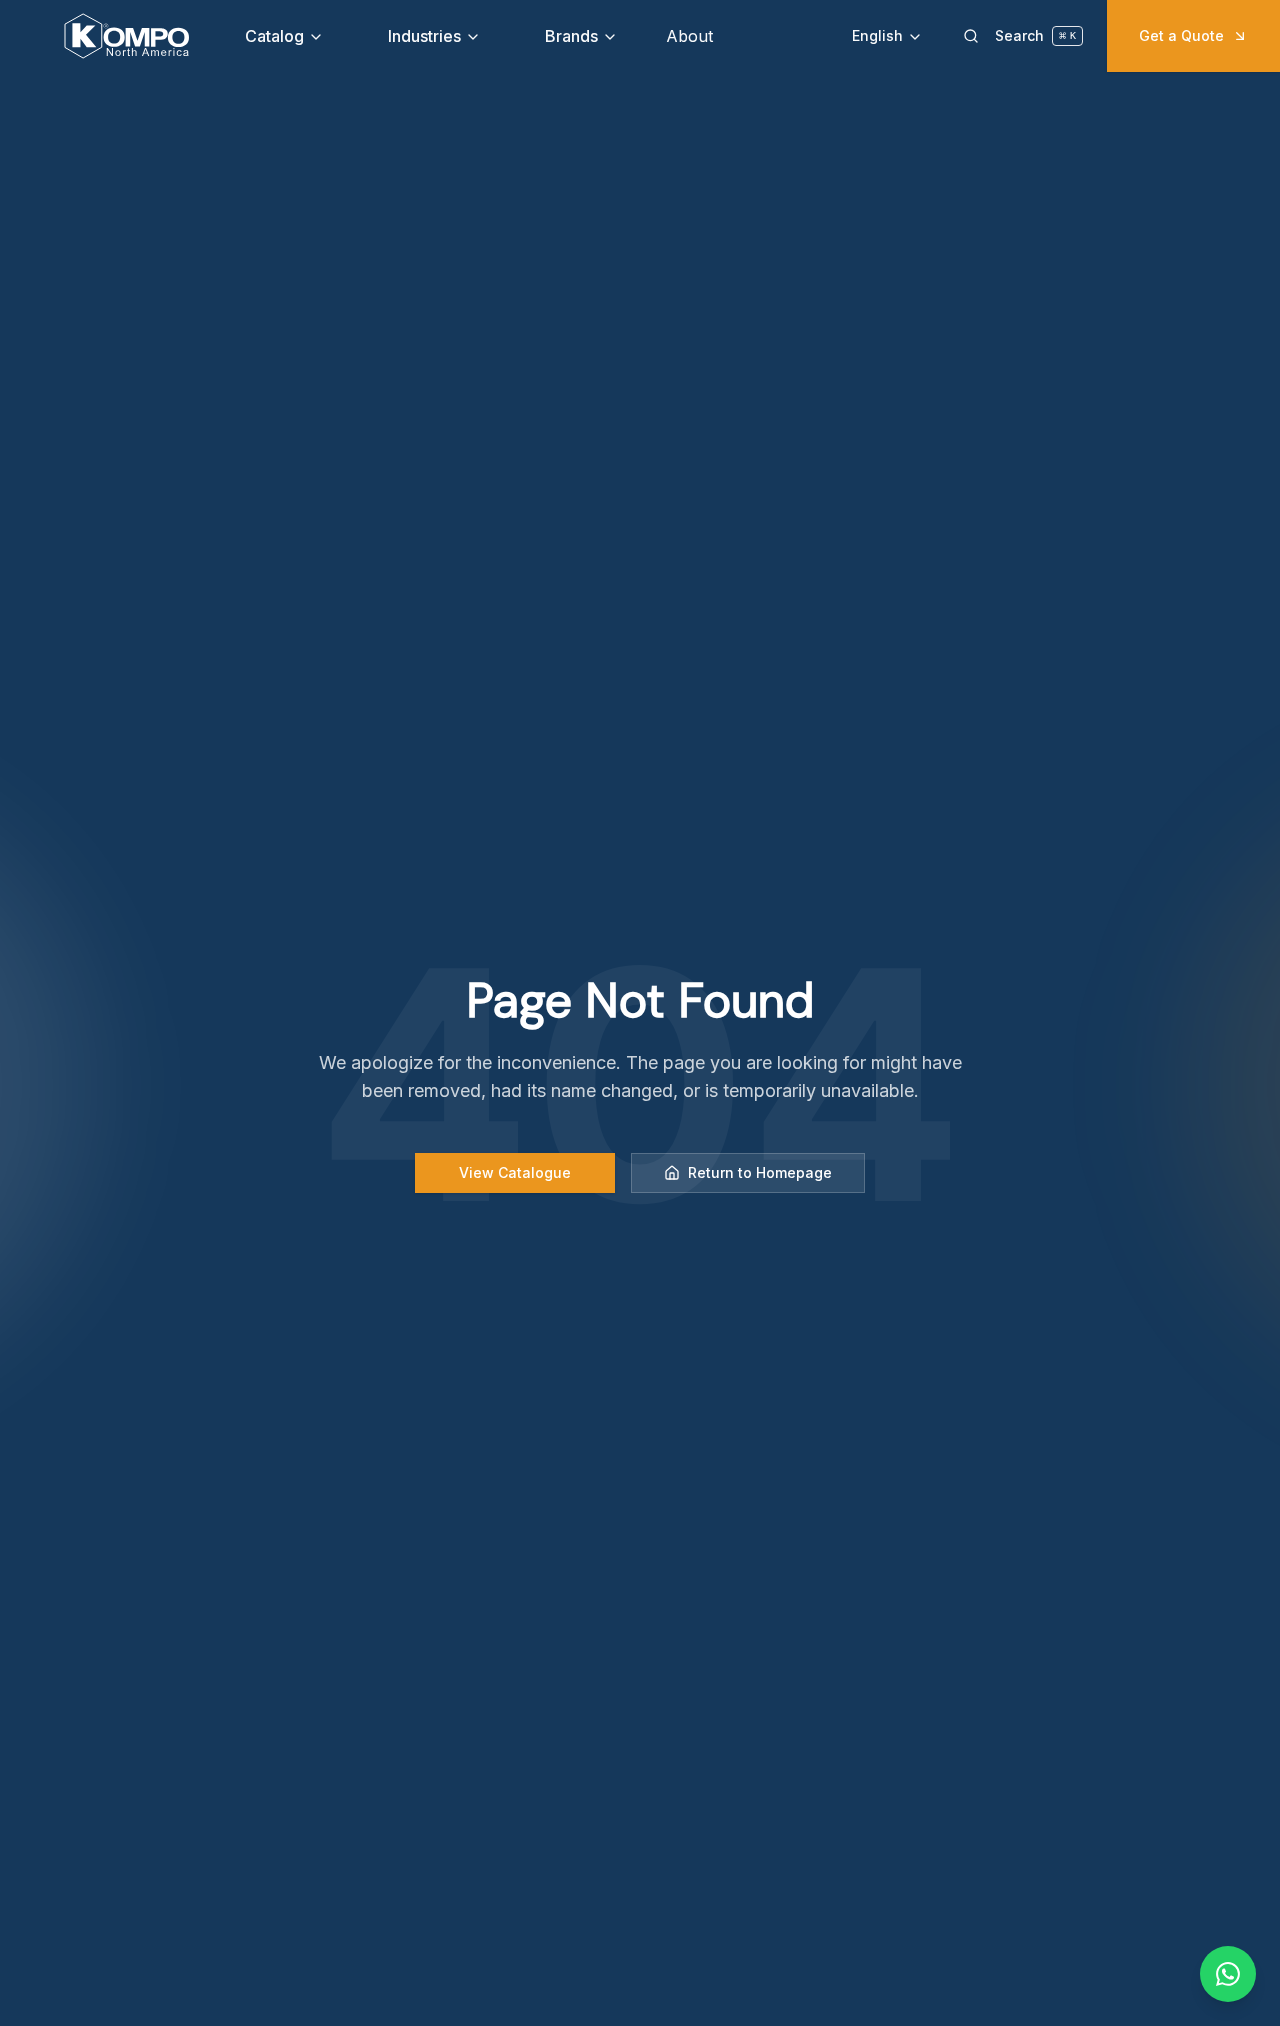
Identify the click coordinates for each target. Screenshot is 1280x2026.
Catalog (274, 36)
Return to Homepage (760, 1172)
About (689, 36)
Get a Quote (1181, 35)
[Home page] (126, 36)
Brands (571, 36)
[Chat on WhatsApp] (1228, 1974)
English (877, 35)
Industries (424, 36)
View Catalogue (515, 1172)
